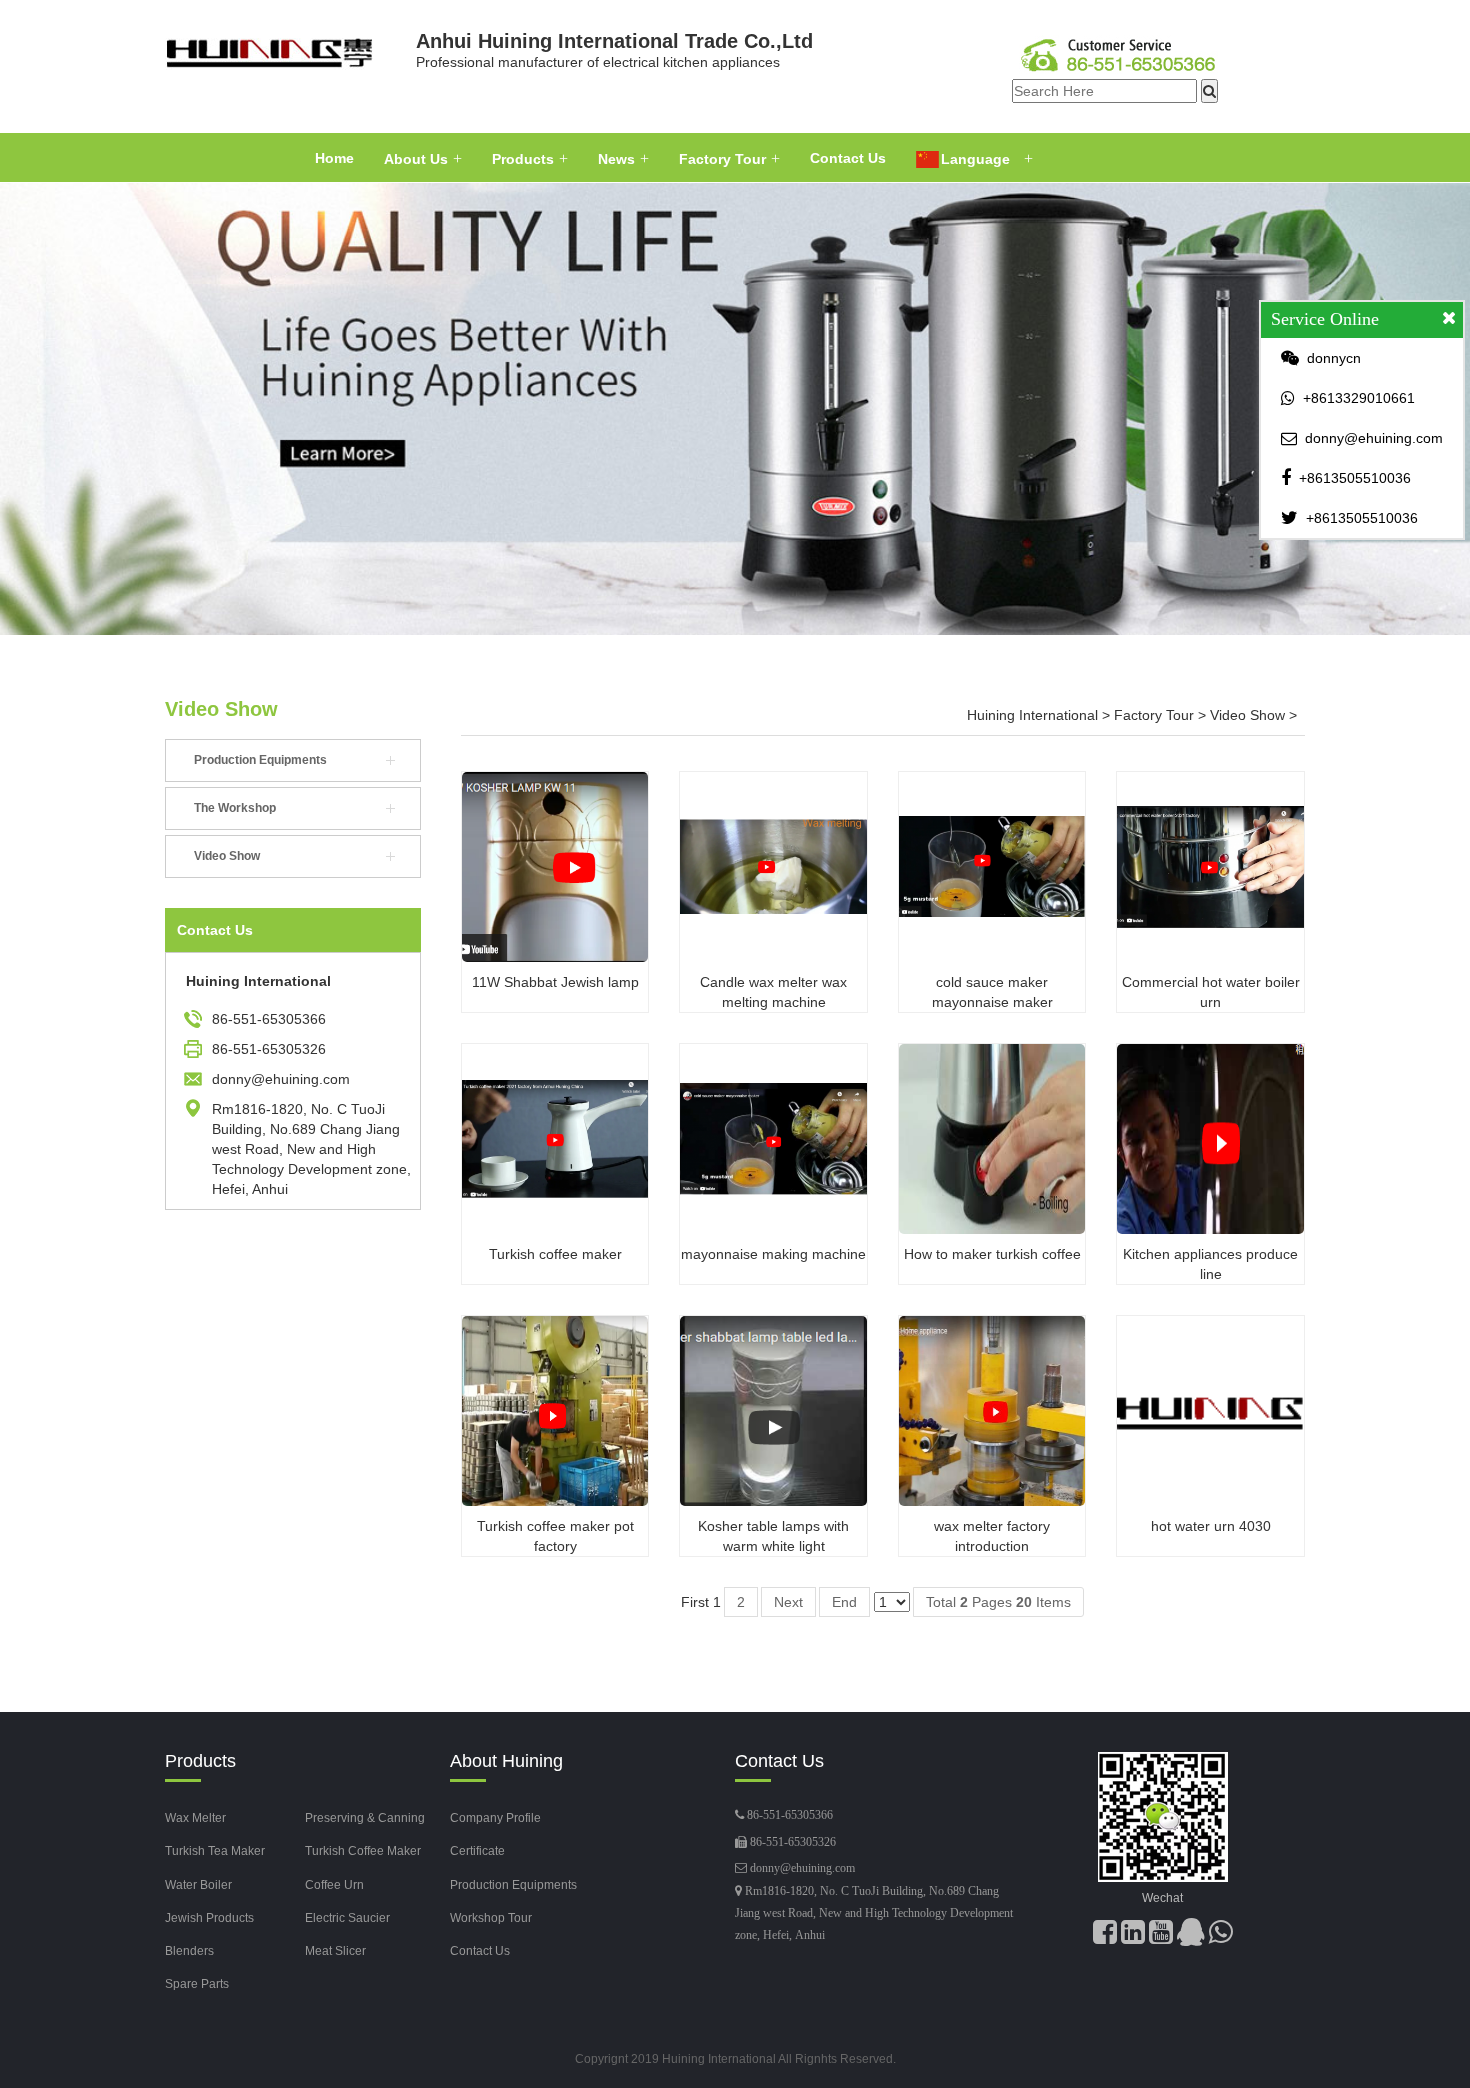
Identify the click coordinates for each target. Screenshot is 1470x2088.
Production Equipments (260, 760)
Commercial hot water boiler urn (1211, 992)
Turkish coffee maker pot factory (555, 1536)
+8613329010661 (1359, 398)
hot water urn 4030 (1211, 1526)
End (844, 1602)
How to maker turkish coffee (992, 1254)
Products (523, 159)
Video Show (221, 709)
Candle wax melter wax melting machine (773, 992)
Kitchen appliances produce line (1210, 1264)
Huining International (1032, 715)
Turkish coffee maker (555, 1254)
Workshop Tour (491, 1918)
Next (788, 1602)
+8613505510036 (1355, 478)
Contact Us (848, 158)
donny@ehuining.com (802, 1868)
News (616, 159)
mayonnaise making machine (773, 1254)
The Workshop (235, 808)
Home (334, 158)
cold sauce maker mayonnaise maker (992, 992)
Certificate (477, 1851)
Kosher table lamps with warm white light (773, 1536)
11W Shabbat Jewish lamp (555, 982)
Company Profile (495, 1818)
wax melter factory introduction (992, 1536)
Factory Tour (722, 159)
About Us (416, 159)
